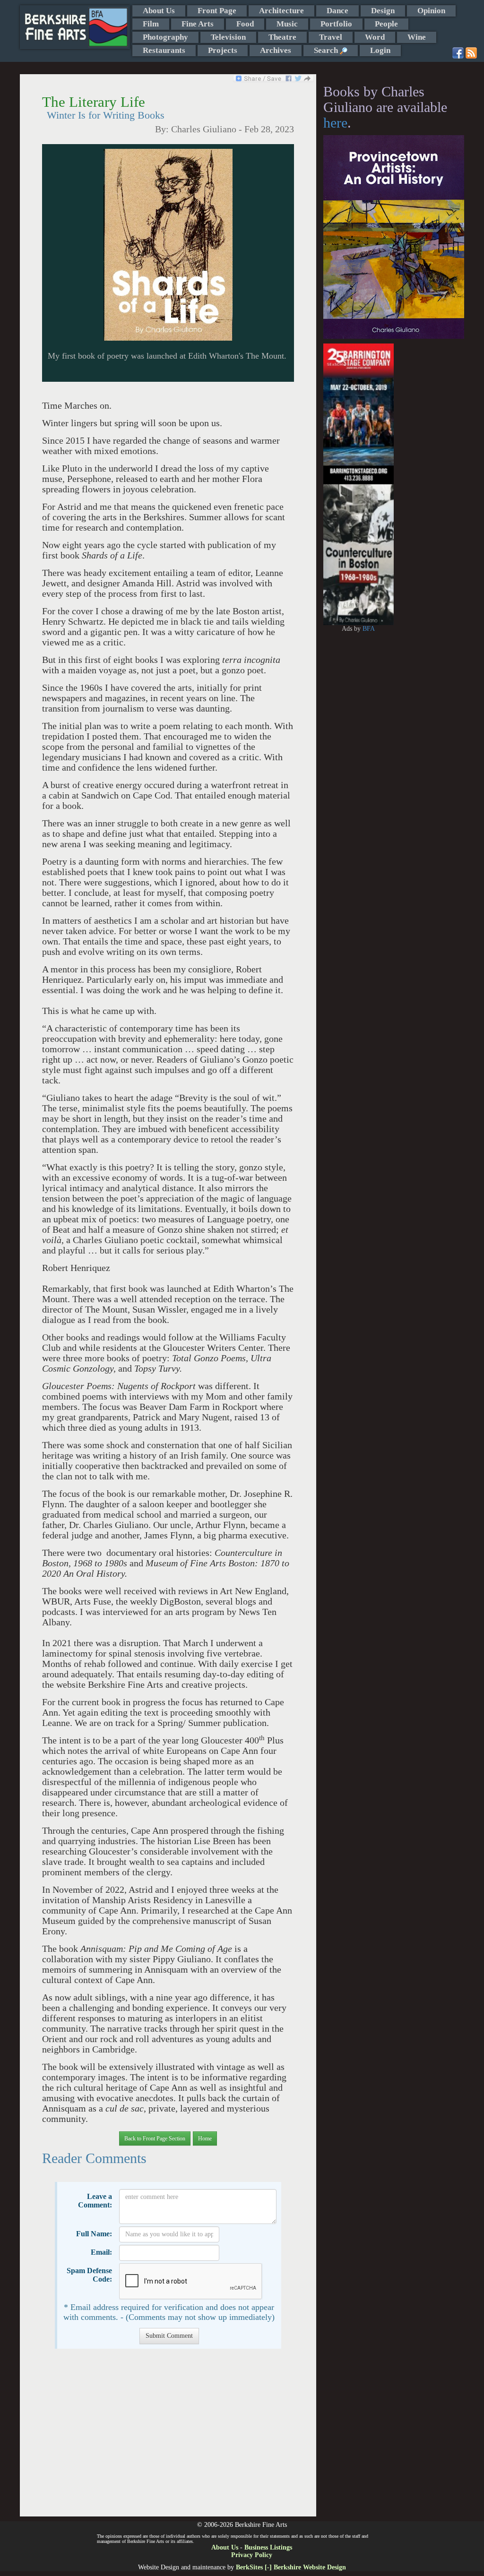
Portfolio (336, 24)
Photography (165, 37)
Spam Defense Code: (89, 2275)
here (335, 123)
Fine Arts (198, 24)
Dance (337, 11)
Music (287, 24)
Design (383, 11)
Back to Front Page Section (155, 2138)
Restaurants (164, 50)
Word (375, 37)
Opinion (431, 11)
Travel (331, 37)
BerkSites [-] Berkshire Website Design (291, 2567)
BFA (369, 629)
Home (205, 2138)
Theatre (282, 37)
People (386, 24)
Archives (276, 50)
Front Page (217, 11)
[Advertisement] (168, 2437)
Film (151, 24)
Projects (223, 50)
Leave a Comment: (95, 2201)
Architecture (281, 11)
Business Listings (268, 2547)
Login (380, 50)
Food (245, 24)
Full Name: (94, 2234)
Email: (101, 2252)
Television (228, 37)
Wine (417, 37)
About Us (159, 11)
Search (327, 50)
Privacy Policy (252, 2555)
